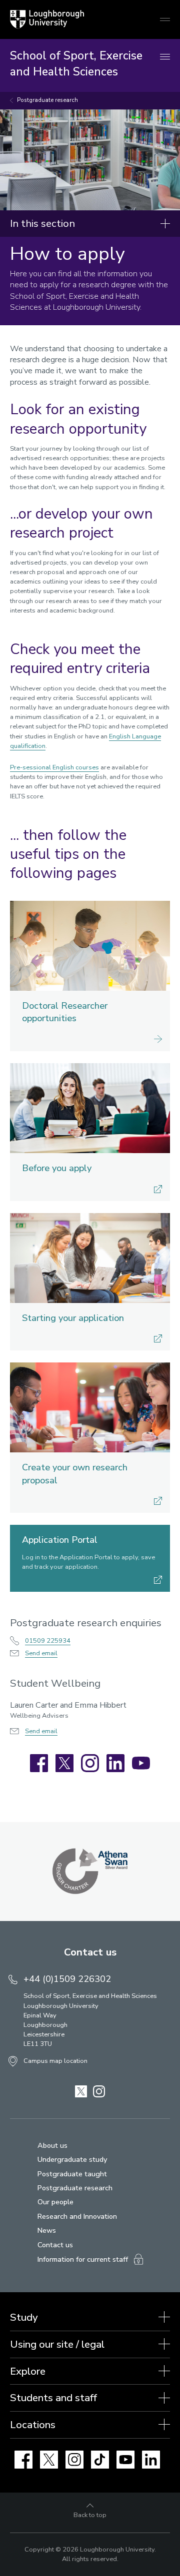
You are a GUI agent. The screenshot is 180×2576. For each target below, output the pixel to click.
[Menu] (165, 57)
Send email (41, 1653)
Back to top (90, 2515)
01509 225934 (48, 1641)
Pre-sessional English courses (54, 767)
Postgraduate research (47, 100)
